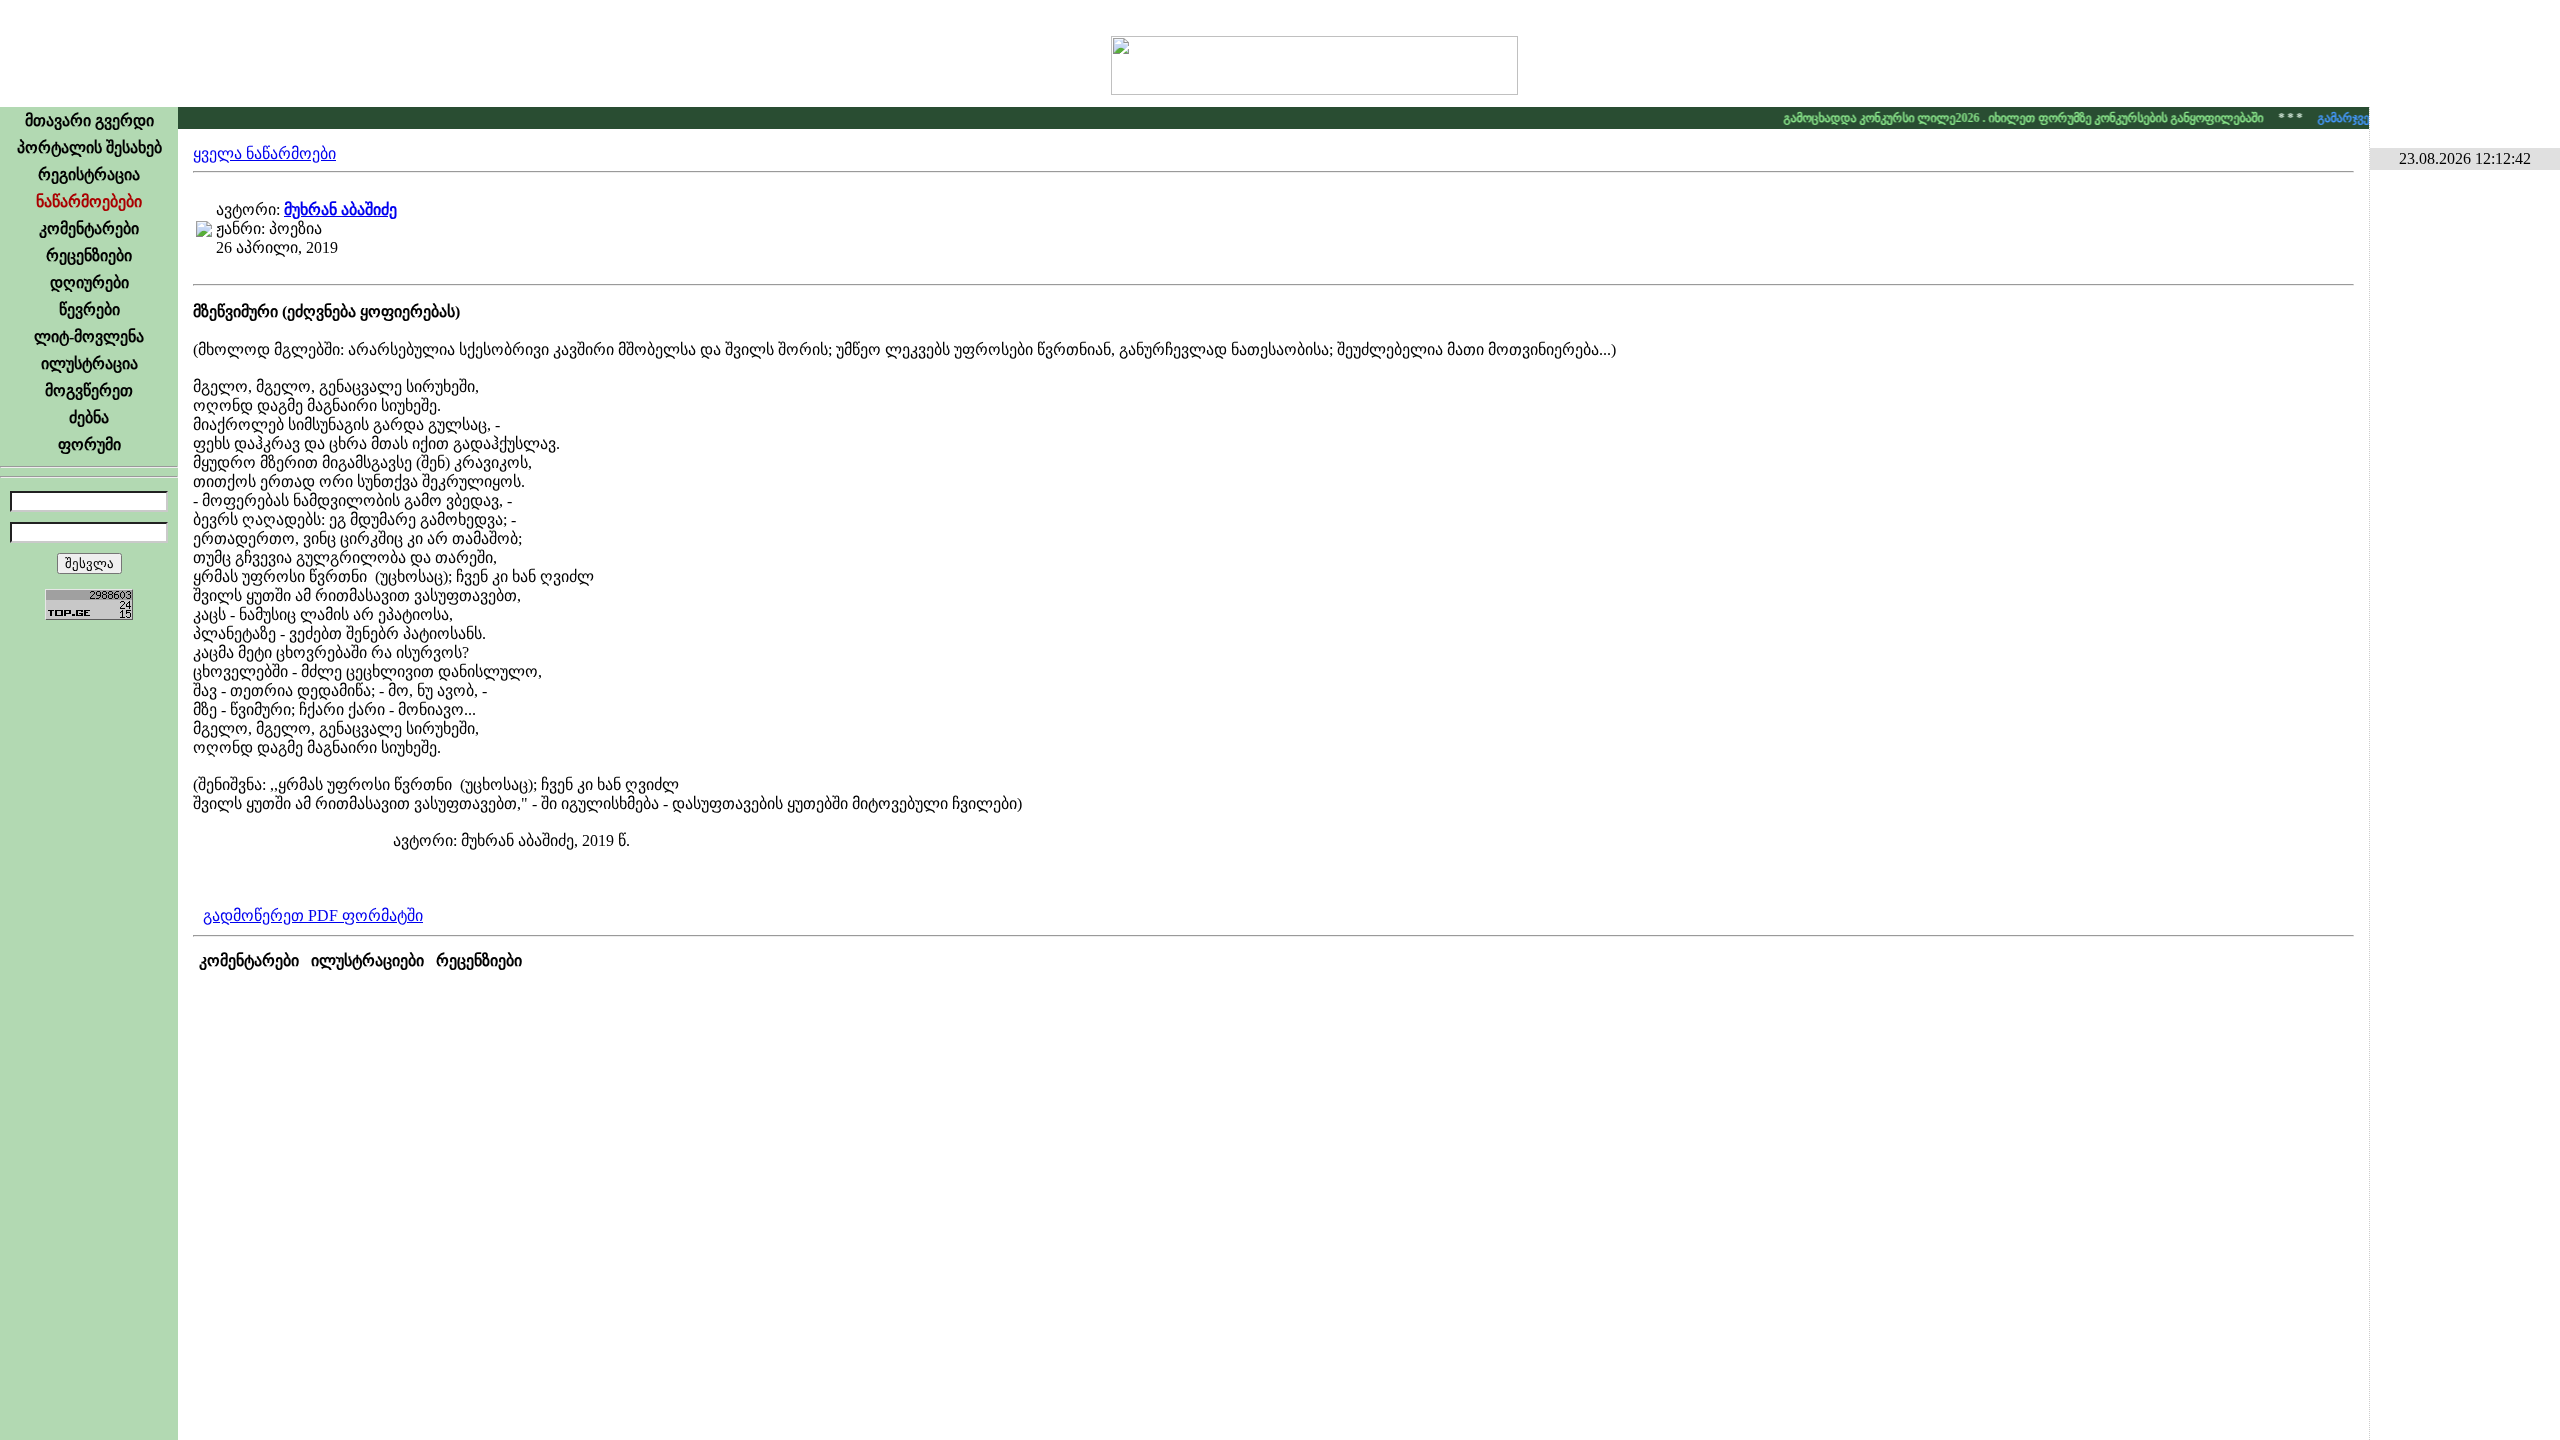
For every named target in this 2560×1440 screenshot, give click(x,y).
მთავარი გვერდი (89, 120)
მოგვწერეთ (89, 390)
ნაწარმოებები (89, 201)
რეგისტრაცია (89, 174)
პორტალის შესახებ (89, 147)
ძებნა (89, 417)
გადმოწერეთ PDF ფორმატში (313, 915)
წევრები (89, 309)
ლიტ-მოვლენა (89, 336)
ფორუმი (89, 444)
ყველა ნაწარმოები (264, 153)
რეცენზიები (89, 255)
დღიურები (89, 282)
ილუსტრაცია (89, 363)
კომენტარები (89, 228)
